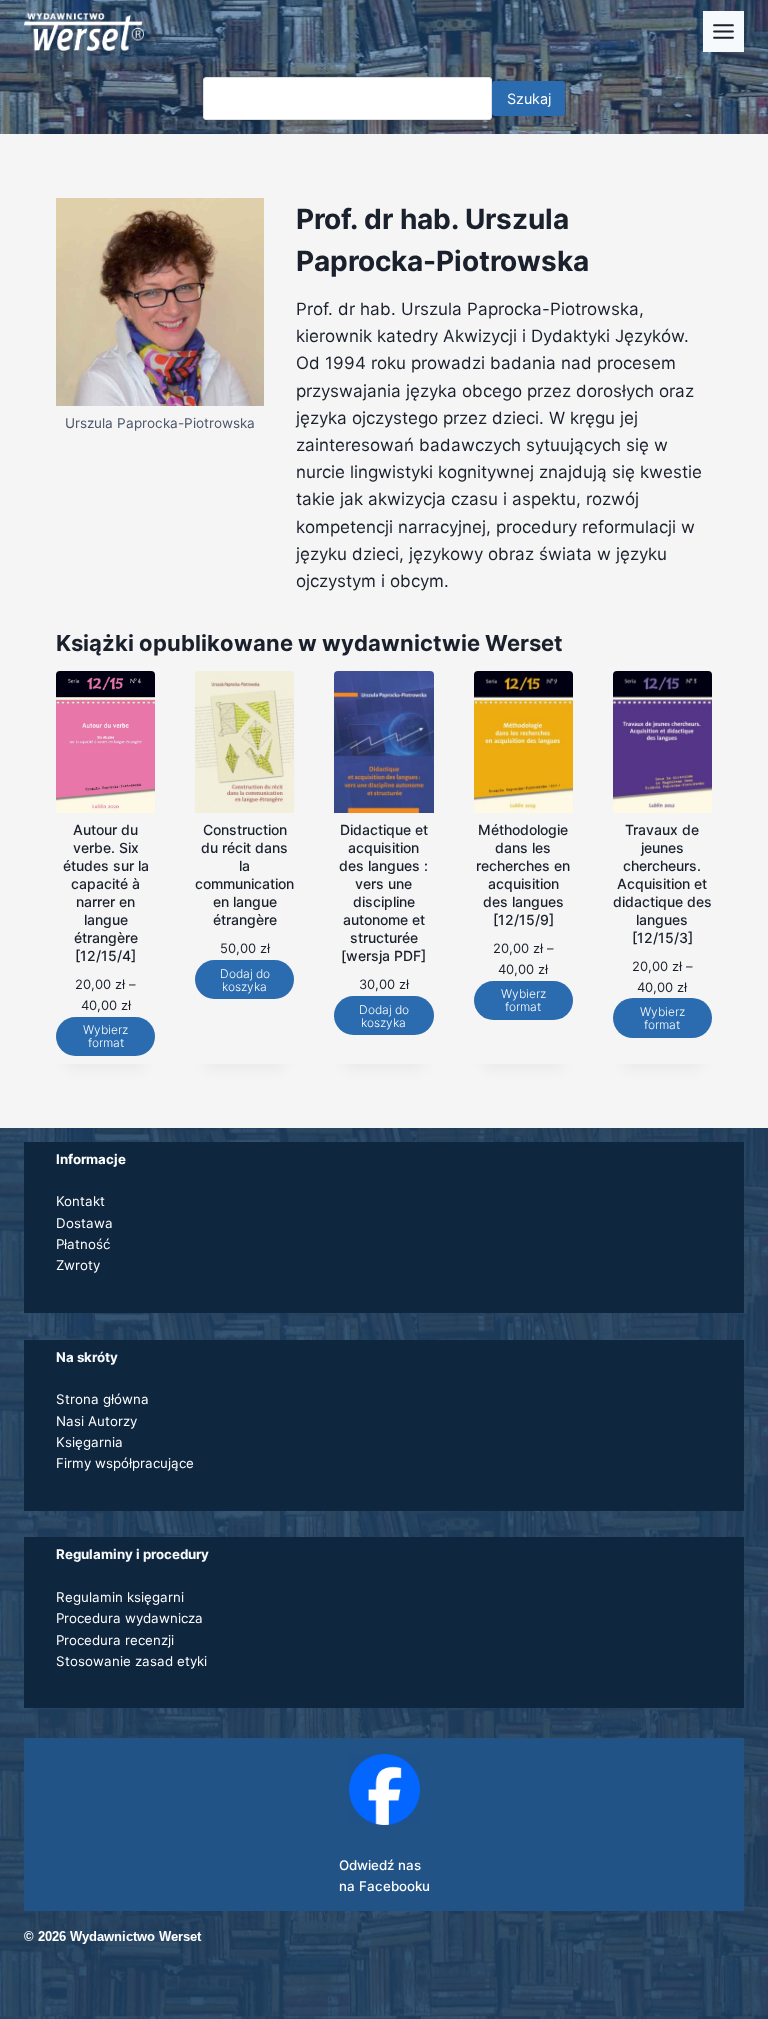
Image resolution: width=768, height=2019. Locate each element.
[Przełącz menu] (723, 31)
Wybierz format (105, 1036)
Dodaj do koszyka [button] (245, 980)
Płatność (83, 1244)
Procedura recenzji (115, 1640)
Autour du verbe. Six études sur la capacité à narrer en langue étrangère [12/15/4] (106, 892)
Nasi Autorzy (96, 1421)
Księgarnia (89, 1442)
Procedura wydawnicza (129, 1618)
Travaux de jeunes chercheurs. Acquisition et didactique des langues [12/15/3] (662, 883)
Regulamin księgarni (120, 1597)
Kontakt (80, 1201)
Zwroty (78, 1265)
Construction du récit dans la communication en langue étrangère (244, 874)
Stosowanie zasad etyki (131, 1661)
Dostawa (84, 1223)
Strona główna (102, 1399)
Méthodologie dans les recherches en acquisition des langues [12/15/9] (523, 874)
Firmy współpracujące (125, 1463)
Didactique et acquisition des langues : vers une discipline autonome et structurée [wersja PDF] (383, 892)
